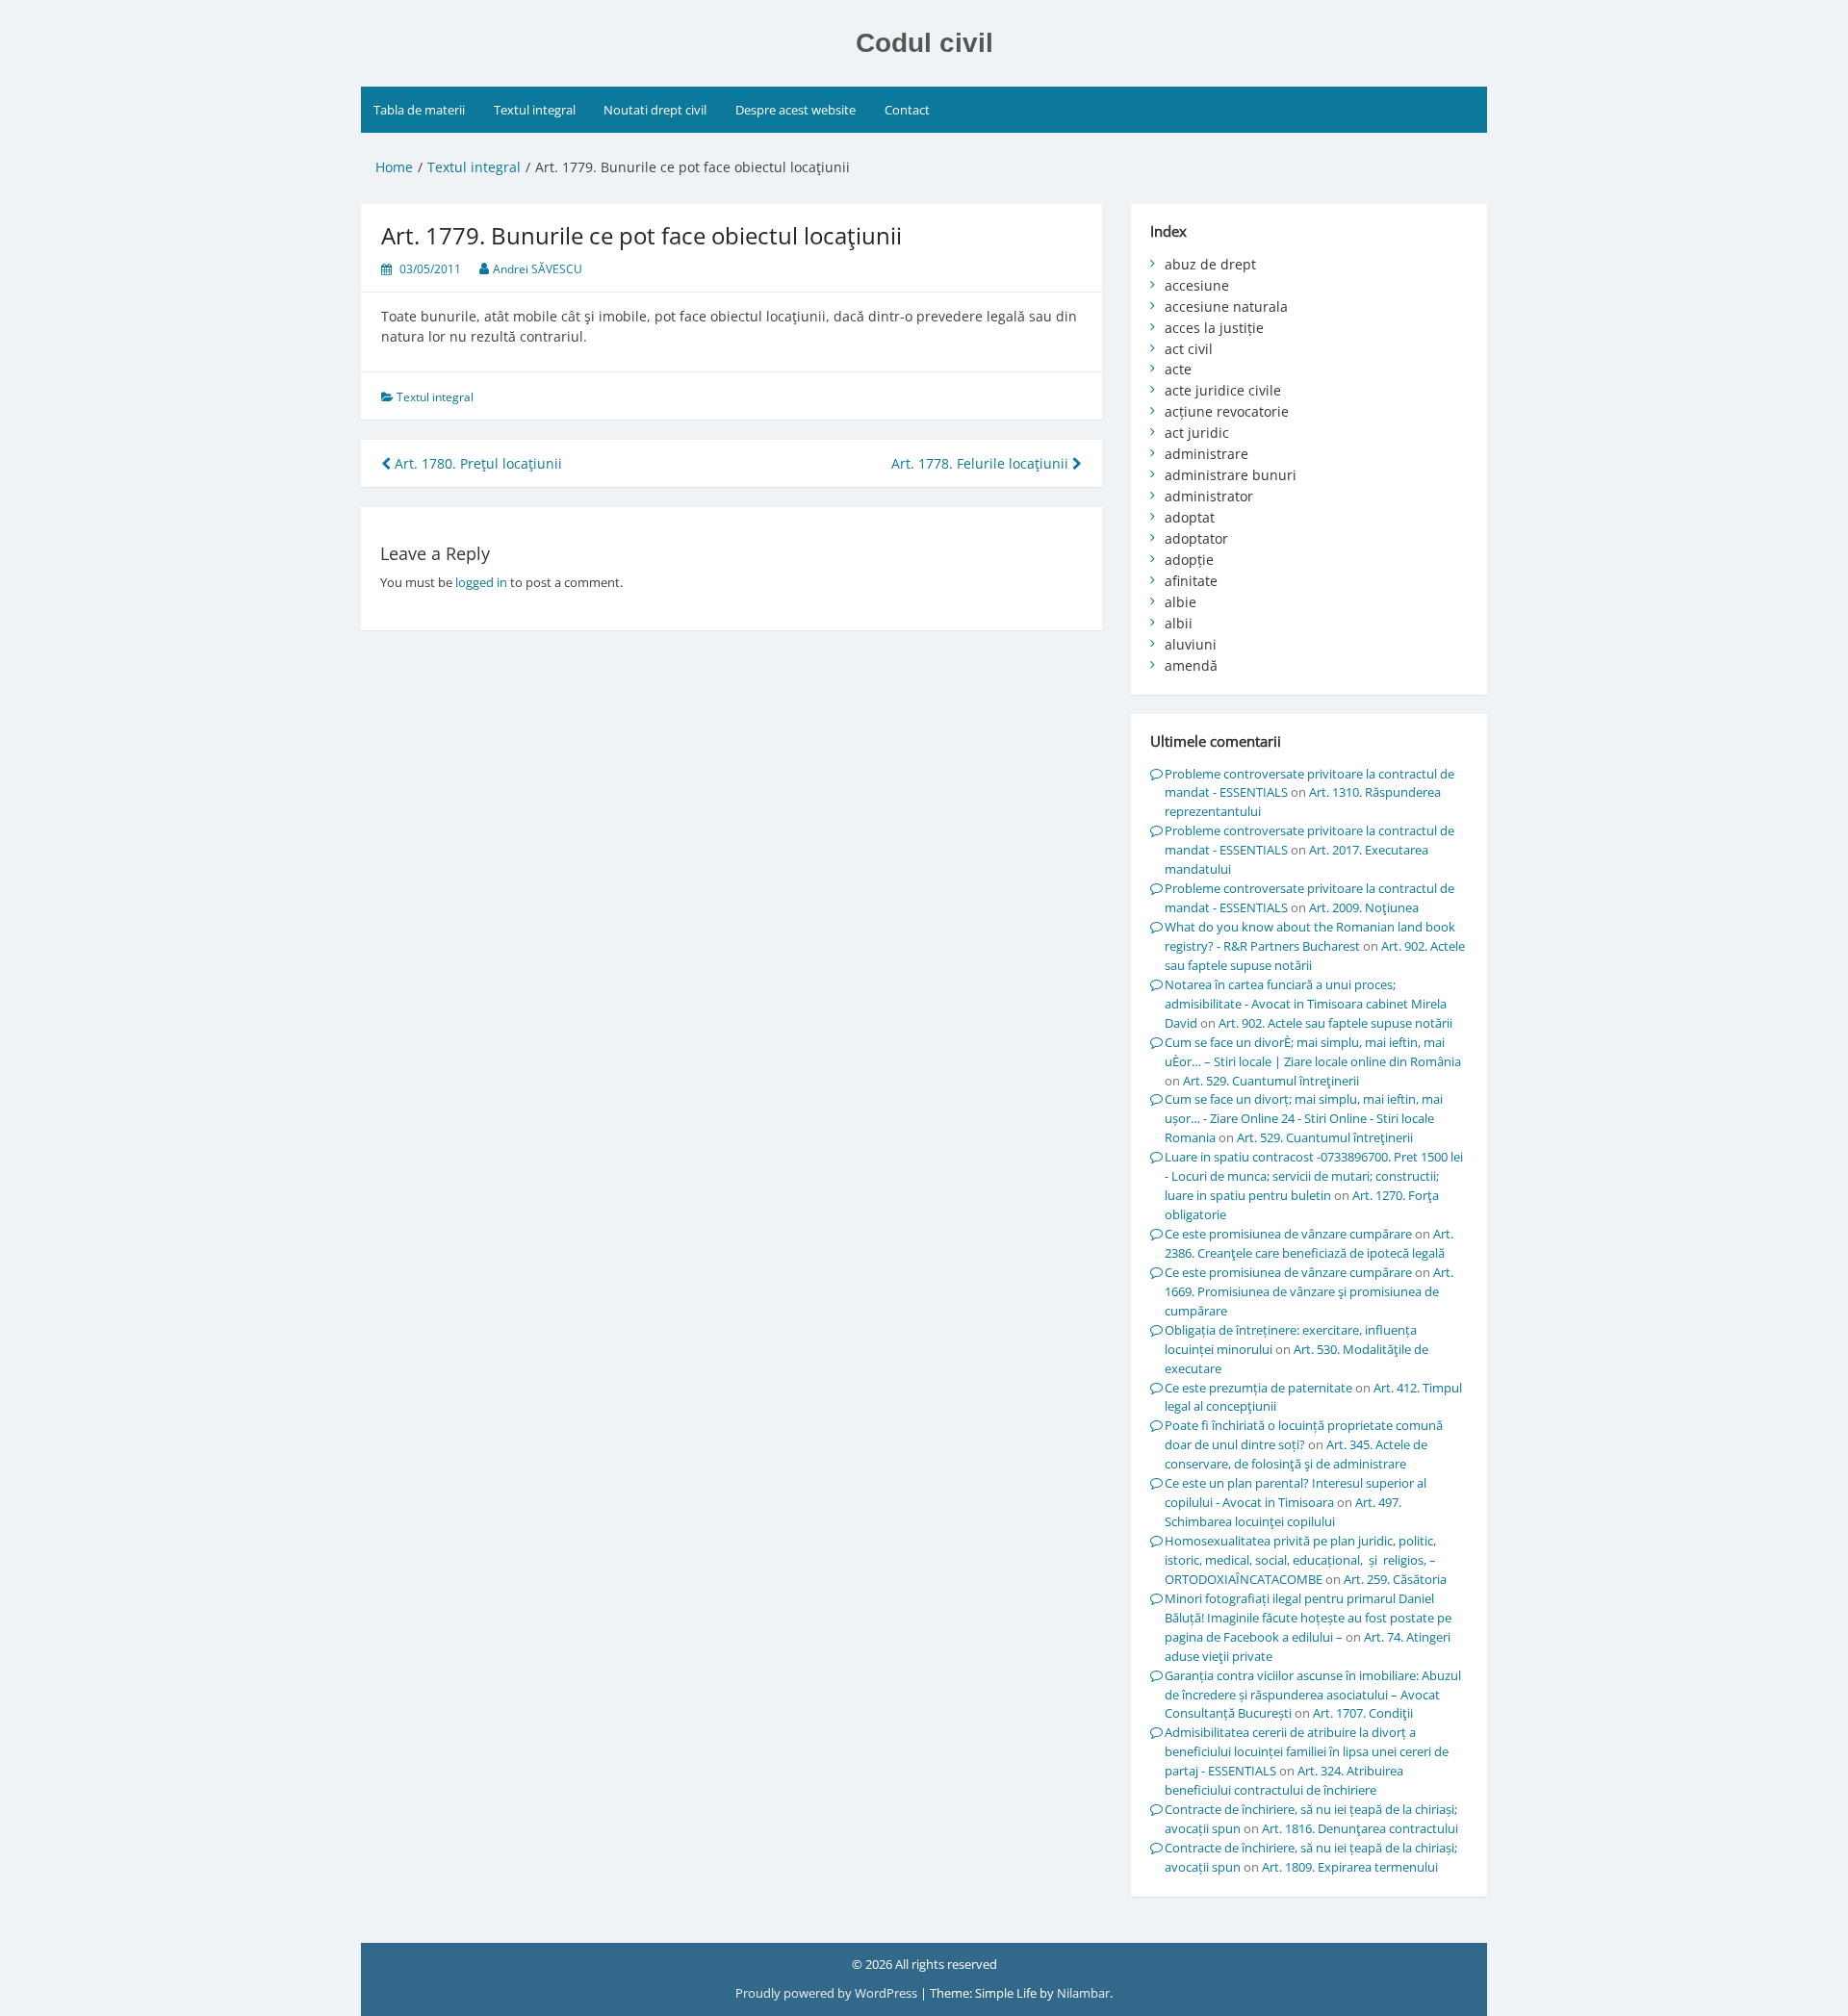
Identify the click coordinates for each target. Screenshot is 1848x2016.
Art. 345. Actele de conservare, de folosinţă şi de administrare (1296, 1454)
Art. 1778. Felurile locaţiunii (982, 463)
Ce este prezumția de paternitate (1258, 1388)
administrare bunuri (1231, 475)
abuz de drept (1210, 264)
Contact (907, 110)
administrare (1206, 454)
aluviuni (1191, 644)
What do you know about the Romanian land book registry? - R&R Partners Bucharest (1310, 936)
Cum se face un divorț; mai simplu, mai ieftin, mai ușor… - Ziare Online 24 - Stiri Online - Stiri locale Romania (1304, 1118)
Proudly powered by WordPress (828, 1993)
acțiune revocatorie (1227, 411)
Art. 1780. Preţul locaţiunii (476, 463)
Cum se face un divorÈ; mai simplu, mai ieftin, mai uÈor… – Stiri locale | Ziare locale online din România (1313, 1052)
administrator (1209, 496)
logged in (481, 582)
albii (1179, 623)
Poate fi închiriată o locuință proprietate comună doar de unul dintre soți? (1304, 1435)
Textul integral (535, 110)
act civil (1189, 349)
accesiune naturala (1226, 306)
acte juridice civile (1223, 390)
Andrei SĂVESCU (538, 269)
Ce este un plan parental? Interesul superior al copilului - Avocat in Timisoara (1296, 1493)
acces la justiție (1214, 328)
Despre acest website (796, 110)
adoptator (1196, 538)
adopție (1189, 560)
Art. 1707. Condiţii (1363, 1713)
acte (1178, 369)
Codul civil (924, 43)
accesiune (1197, 285)
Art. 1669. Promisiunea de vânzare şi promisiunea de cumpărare (1309, 1291)
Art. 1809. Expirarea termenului (1350, 1867)
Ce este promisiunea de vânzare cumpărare (1288, 1234)
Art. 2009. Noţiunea (1364, 907)
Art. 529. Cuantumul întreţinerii (1271, 1081)
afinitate (1191, 581)
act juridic (1197, 433)
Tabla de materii (419, 110)
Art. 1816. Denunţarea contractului (1360, 1828)
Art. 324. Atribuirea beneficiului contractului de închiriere (1284, 1780)
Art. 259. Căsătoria (1395, 1579)
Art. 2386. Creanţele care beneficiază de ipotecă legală (1309, 1243)
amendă (1191, 665)
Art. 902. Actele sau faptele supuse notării (1335, 1023)
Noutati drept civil (655, 110)
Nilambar (1083, 1993)
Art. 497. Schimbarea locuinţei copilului (1283, 1512)
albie (1181, 602)
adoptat (1190, 517)
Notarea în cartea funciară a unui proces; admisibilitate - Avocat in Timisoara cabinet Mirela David (1306, 1004)
